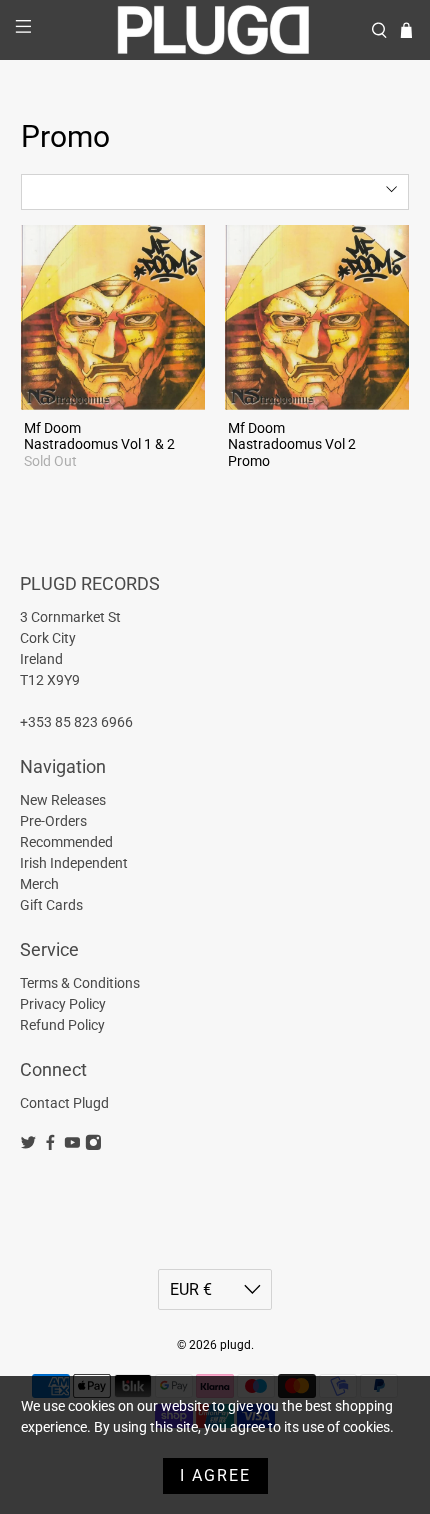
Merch (39, 884)
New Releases (63, 800)
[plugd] (215, 30)
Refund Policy (62, 1025)
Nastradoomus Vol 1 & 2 (99, 444)
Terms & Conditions (80, 983)
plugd (235, 1345)
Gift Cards (51, 905)
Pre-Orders (53, 821)
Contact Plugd (64, 1103)
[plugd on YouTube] (72, 1146)
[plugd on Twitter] (28, 1146)
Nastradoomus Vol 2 (292, 444)
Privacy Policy (63, 1004)
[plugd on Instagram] (93, 1146)
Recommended (66, 842)
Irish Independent (74, 863)
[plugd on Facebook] (50, 1146)
